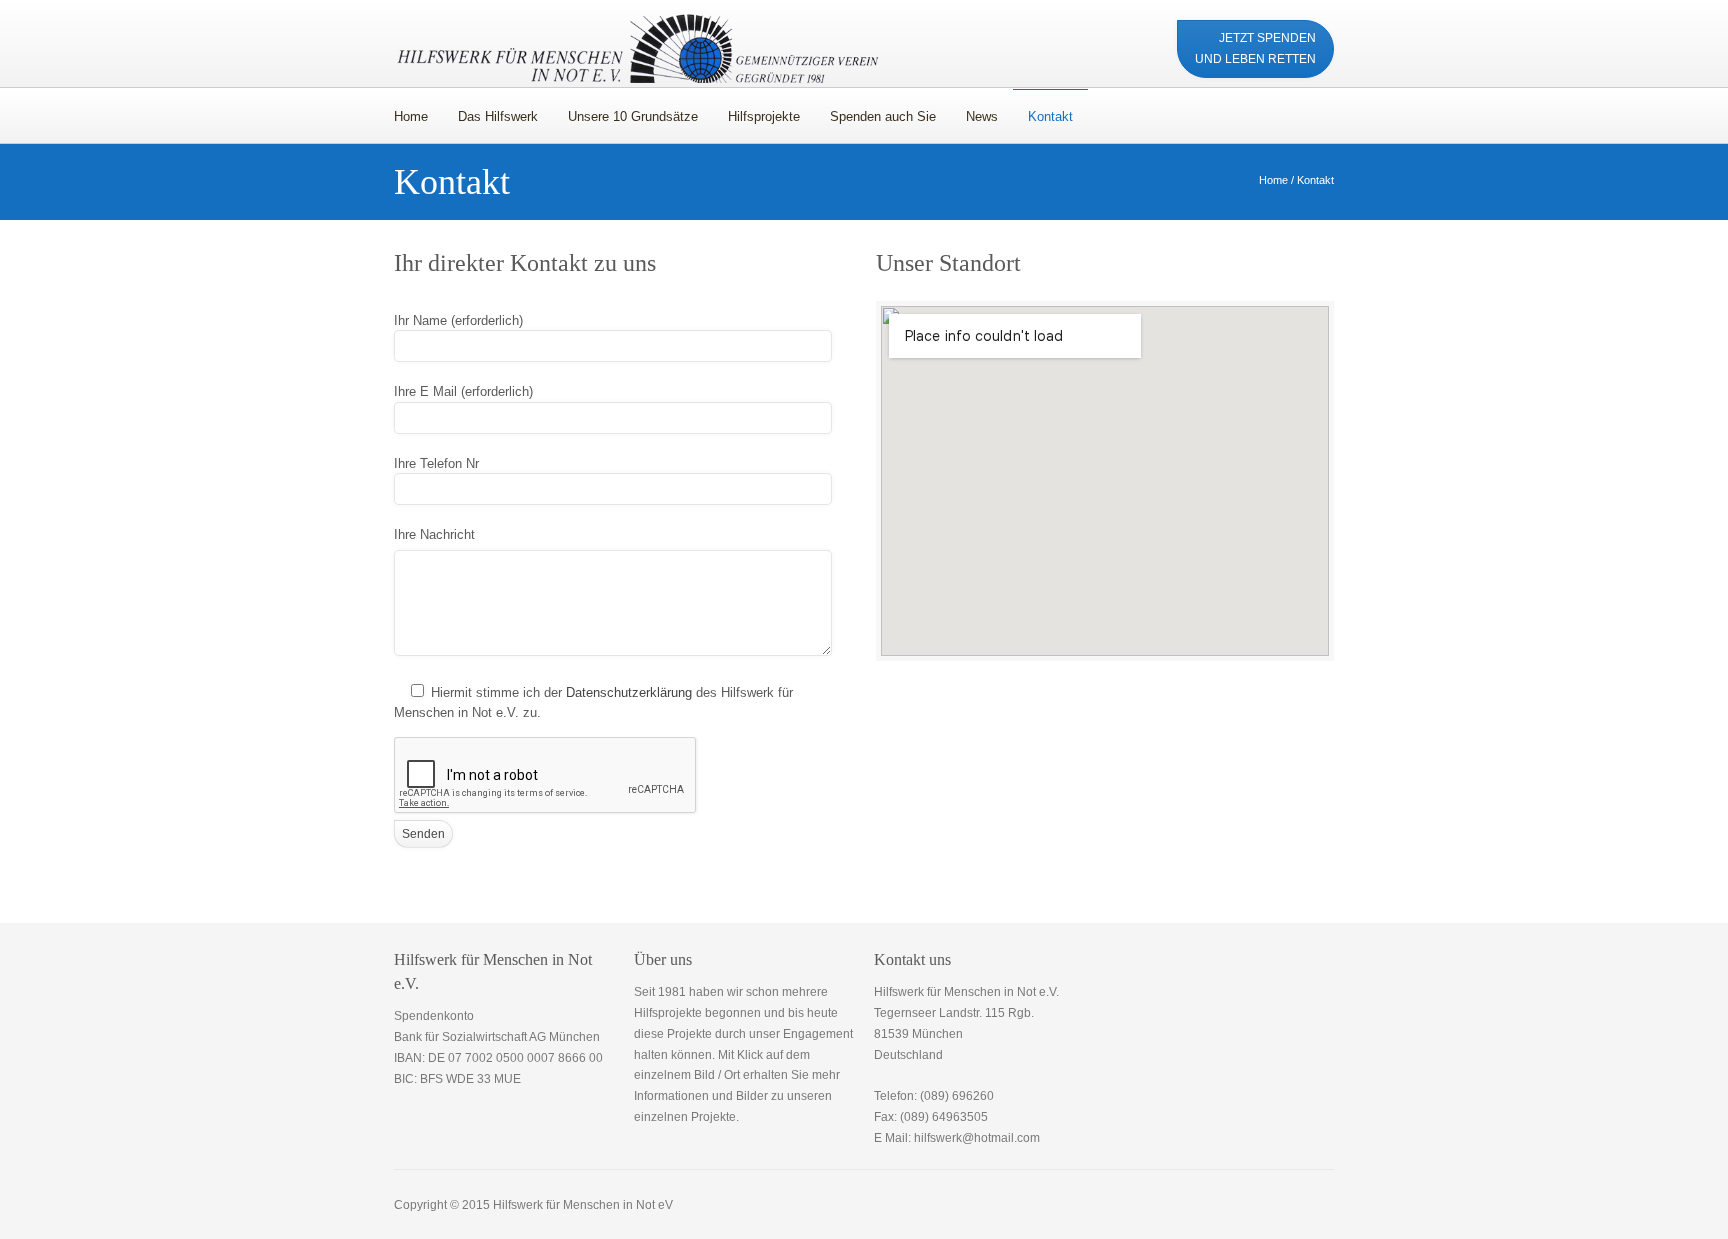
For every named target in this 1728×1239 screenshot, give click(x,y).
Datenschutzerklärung (629, 692)
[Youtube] (1092, 38)
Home (411, 116)
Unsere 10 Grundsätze (633, 116)
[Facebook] (1054, 38)
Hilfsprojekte (764, 116)
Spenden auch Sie (883, 116)
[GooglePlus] (1130, 38)
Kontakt (1043, 111)
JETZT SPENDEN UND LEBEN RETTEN (1255, 48)
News (982, 116)
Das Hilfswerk (498, 116)
